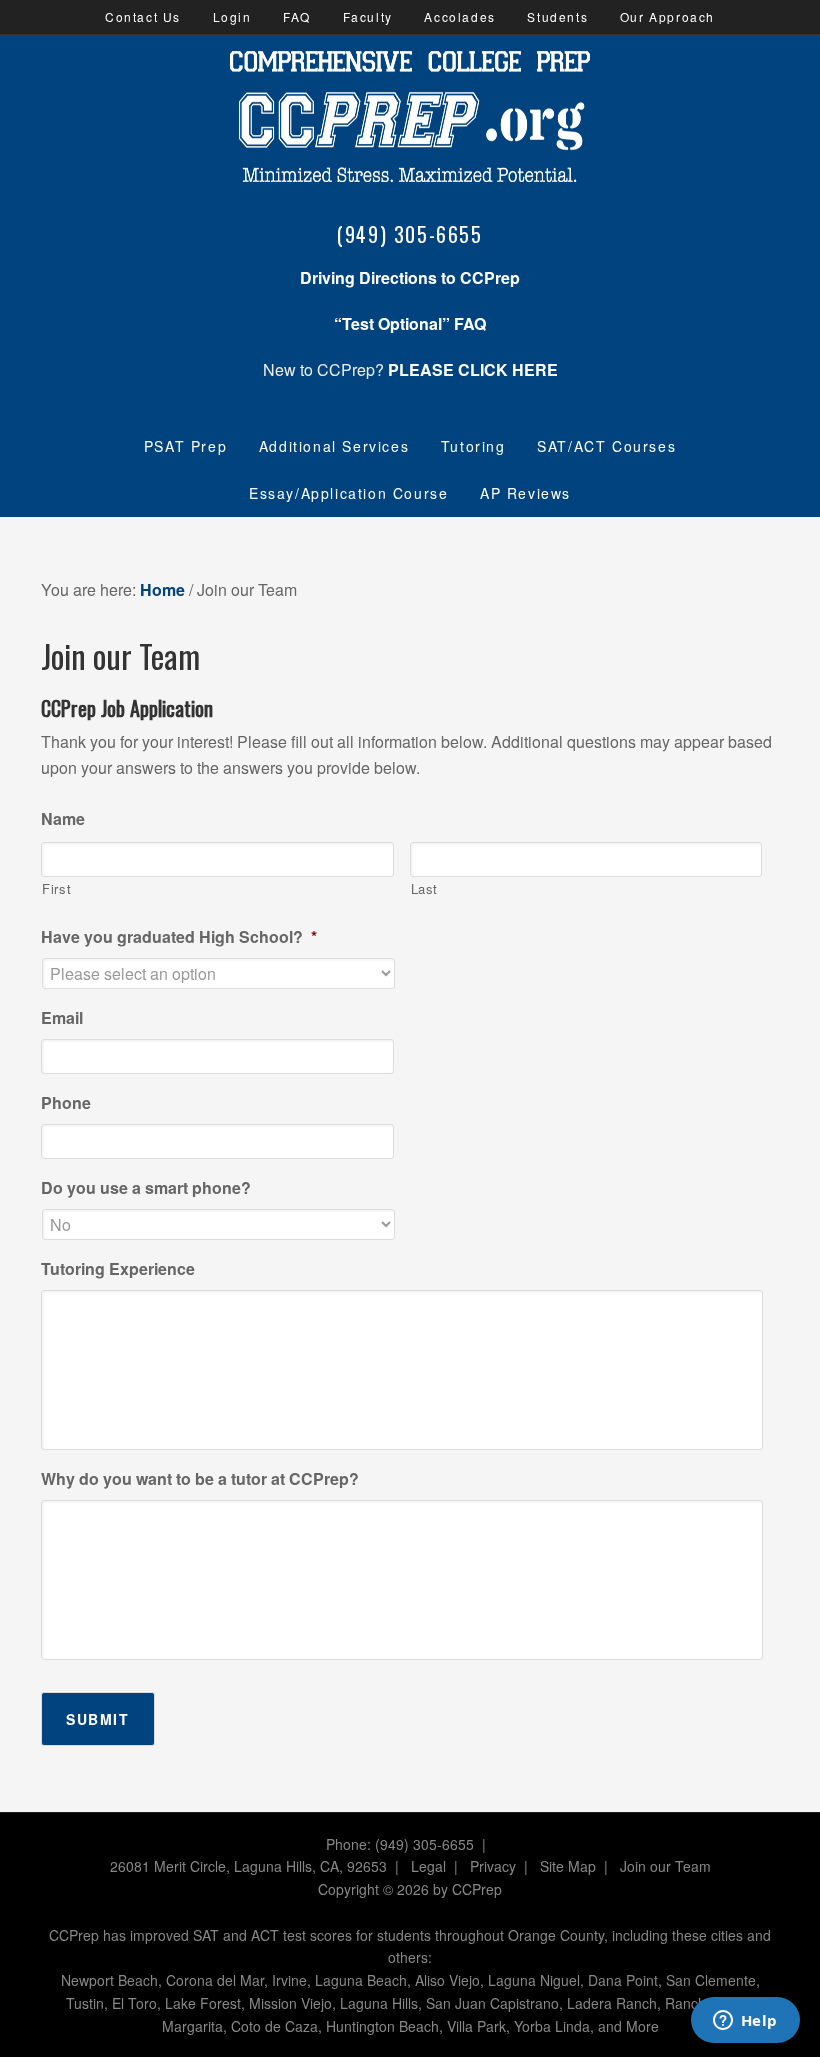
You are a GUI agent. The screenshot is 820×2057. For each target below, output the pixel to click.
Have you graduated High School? (179, 937)
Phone (66, 1103)
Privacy (493, 1866)
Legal (428, 1866)
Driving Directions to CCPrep (410, 277)
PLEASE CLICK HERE (473, 369)
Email (62, 1018)
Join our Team (665, 1866)
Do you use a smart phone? (146, 1188)
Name (63, 819)
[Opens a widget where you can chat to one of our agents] (745, 2022)
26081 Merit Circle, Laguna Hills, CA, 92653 (248, 1866)
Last (425, 888)
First (56, 888)
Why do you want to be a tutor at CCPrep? (200, 1479)
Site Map (568, 1866)
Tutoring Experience (118, 1269)
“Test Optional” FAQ (410, 323)
